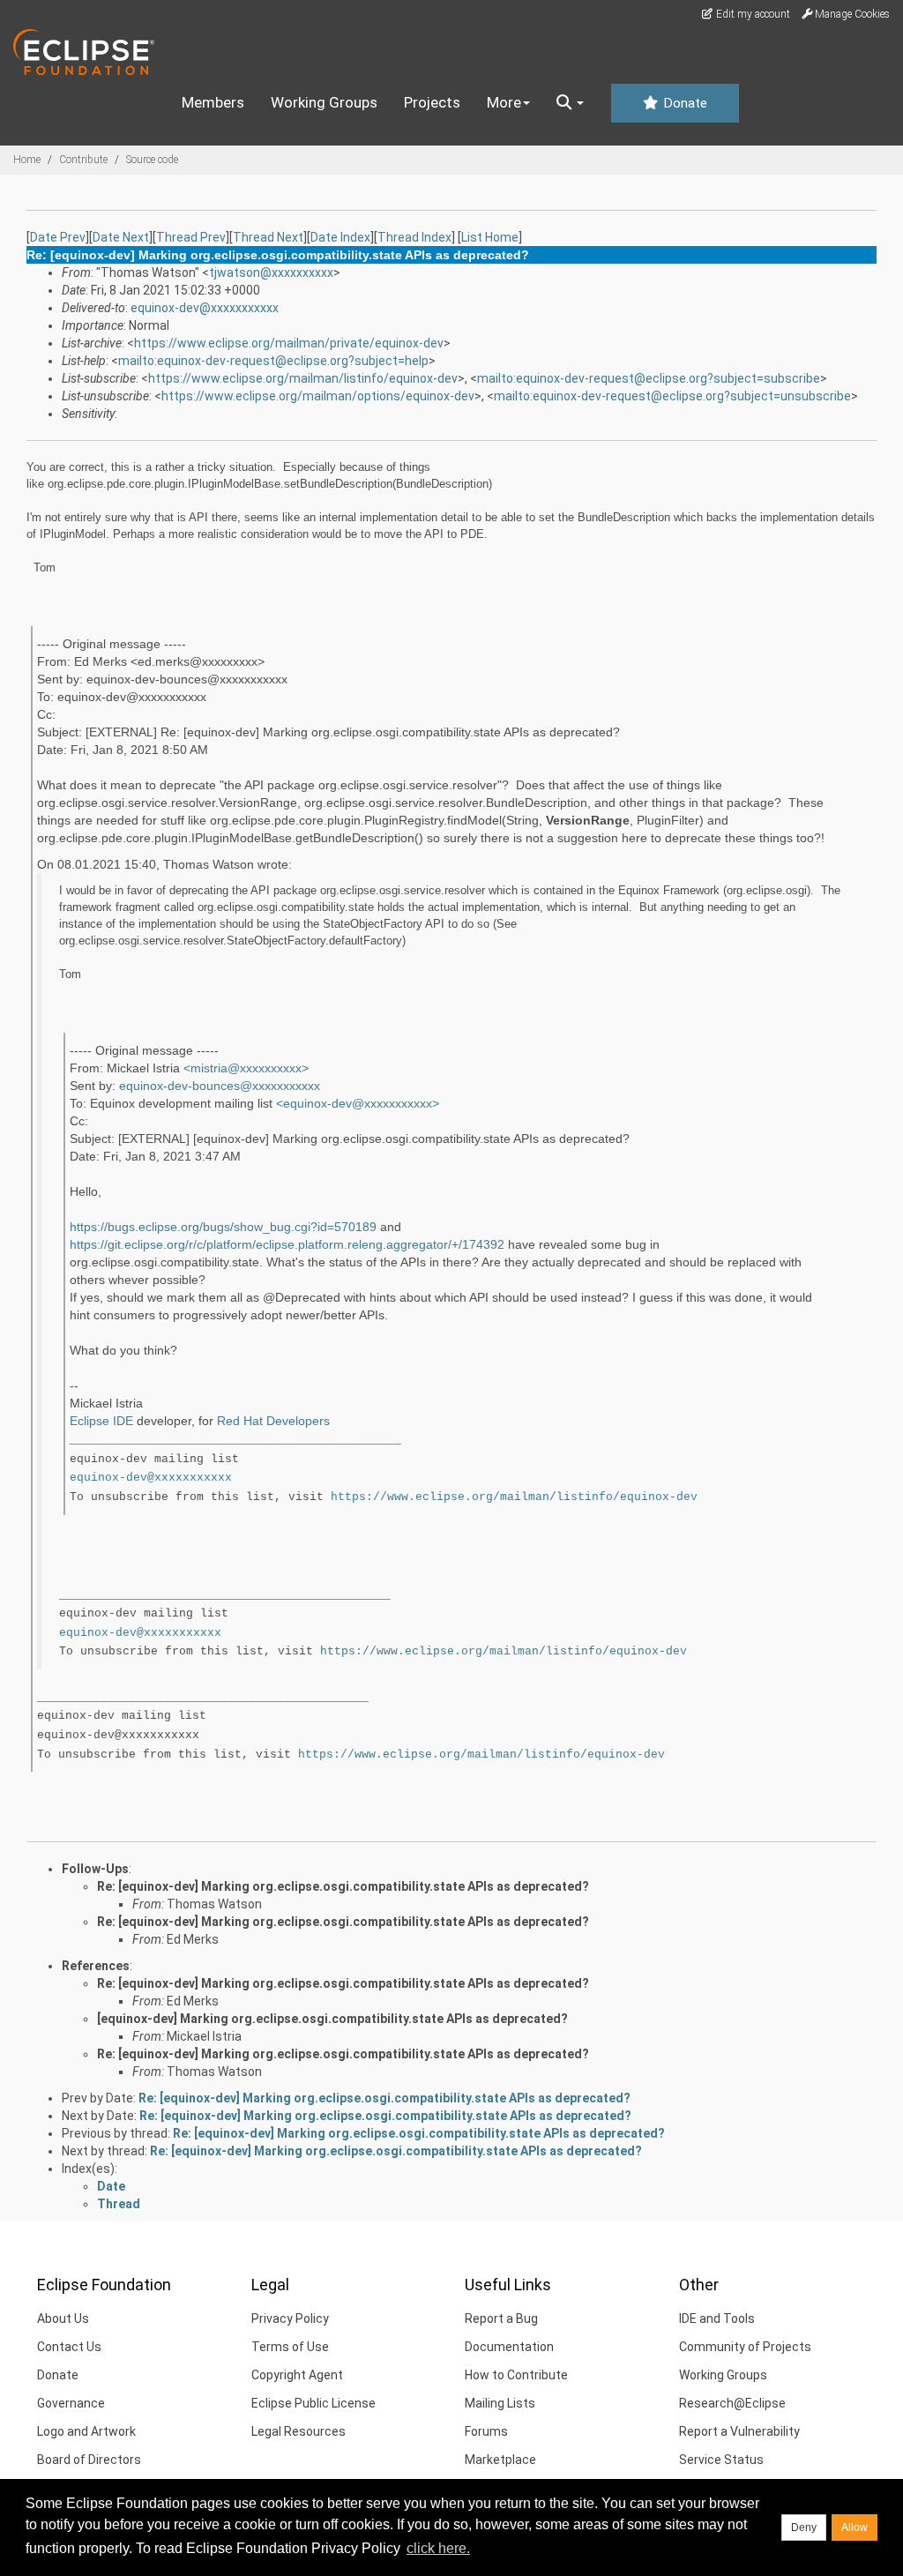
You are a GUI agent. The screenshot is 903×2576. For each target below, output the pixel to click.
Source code (152, 160)
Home (27, 160)
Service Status (721, 2460)
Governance (71, 2403)
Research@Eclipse (732, 2403)
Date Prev (58, 237)
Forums (486, 2431)
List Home (490, 237)
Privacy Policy (290, 2318)
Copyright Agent (297, 2375)
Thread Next (268, 237)
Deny (804, 2527)
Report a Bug (501, 2318)
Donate (683, 103)
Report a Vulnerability (739, 2431)
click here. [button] (438, 2548)
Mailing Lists (500, 2403)
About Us (63, 2318)
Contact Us (69, 2347)
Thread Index (414, 237)
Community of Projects (745, 2347)
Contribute (83, 160)
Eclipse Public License (313, 2403)
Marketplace (500, 2460)
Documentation (509, 2347)
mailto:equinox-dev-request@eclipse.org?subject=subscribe (649, 378)
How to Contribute (516, 2375)
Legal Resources (299, 2431)
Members (213, 102)
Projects (432, 102)
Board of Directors (89, 2460)
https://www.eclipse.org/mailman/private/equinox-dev (289, 343)
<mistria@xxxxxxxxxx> (246, 1068)
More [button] (504, 102)
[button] (570, 103)
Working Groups (324, 102)
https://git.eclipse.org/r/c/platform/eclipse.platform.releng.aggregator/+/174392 (287, 1244)
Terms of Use (290, 2347)
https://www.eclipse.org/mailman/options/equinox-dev (318, 396)
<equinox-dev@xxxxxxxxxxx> (358, 1103)
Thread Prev (191, 237)
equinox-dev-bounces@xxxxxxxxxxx (220, 1086)
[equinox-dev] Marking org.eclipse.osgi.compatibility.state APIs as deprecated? (332, 2019)
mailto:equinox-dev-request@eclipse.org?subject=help (273, 361)
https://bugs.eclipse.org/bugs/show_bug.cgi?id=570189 (223, 1227)
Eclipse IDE (101, 1421)
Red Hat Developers (273, 1421)
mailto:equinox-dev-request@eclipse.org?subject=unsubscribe (672, 396)
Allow (854, 2527)
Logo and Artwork (86, 2431)
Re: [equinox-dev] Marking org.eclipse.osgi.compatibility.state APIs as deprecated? (343, 1886)
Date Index (340, 237)
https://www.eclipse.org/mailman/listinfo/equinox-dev (303, 378)
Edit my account (752, 14)
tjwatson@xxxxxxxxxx (271, 273)
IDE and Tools (717, 2318)
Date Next (121, 237)
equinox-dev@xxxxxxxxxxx (205, 308)
